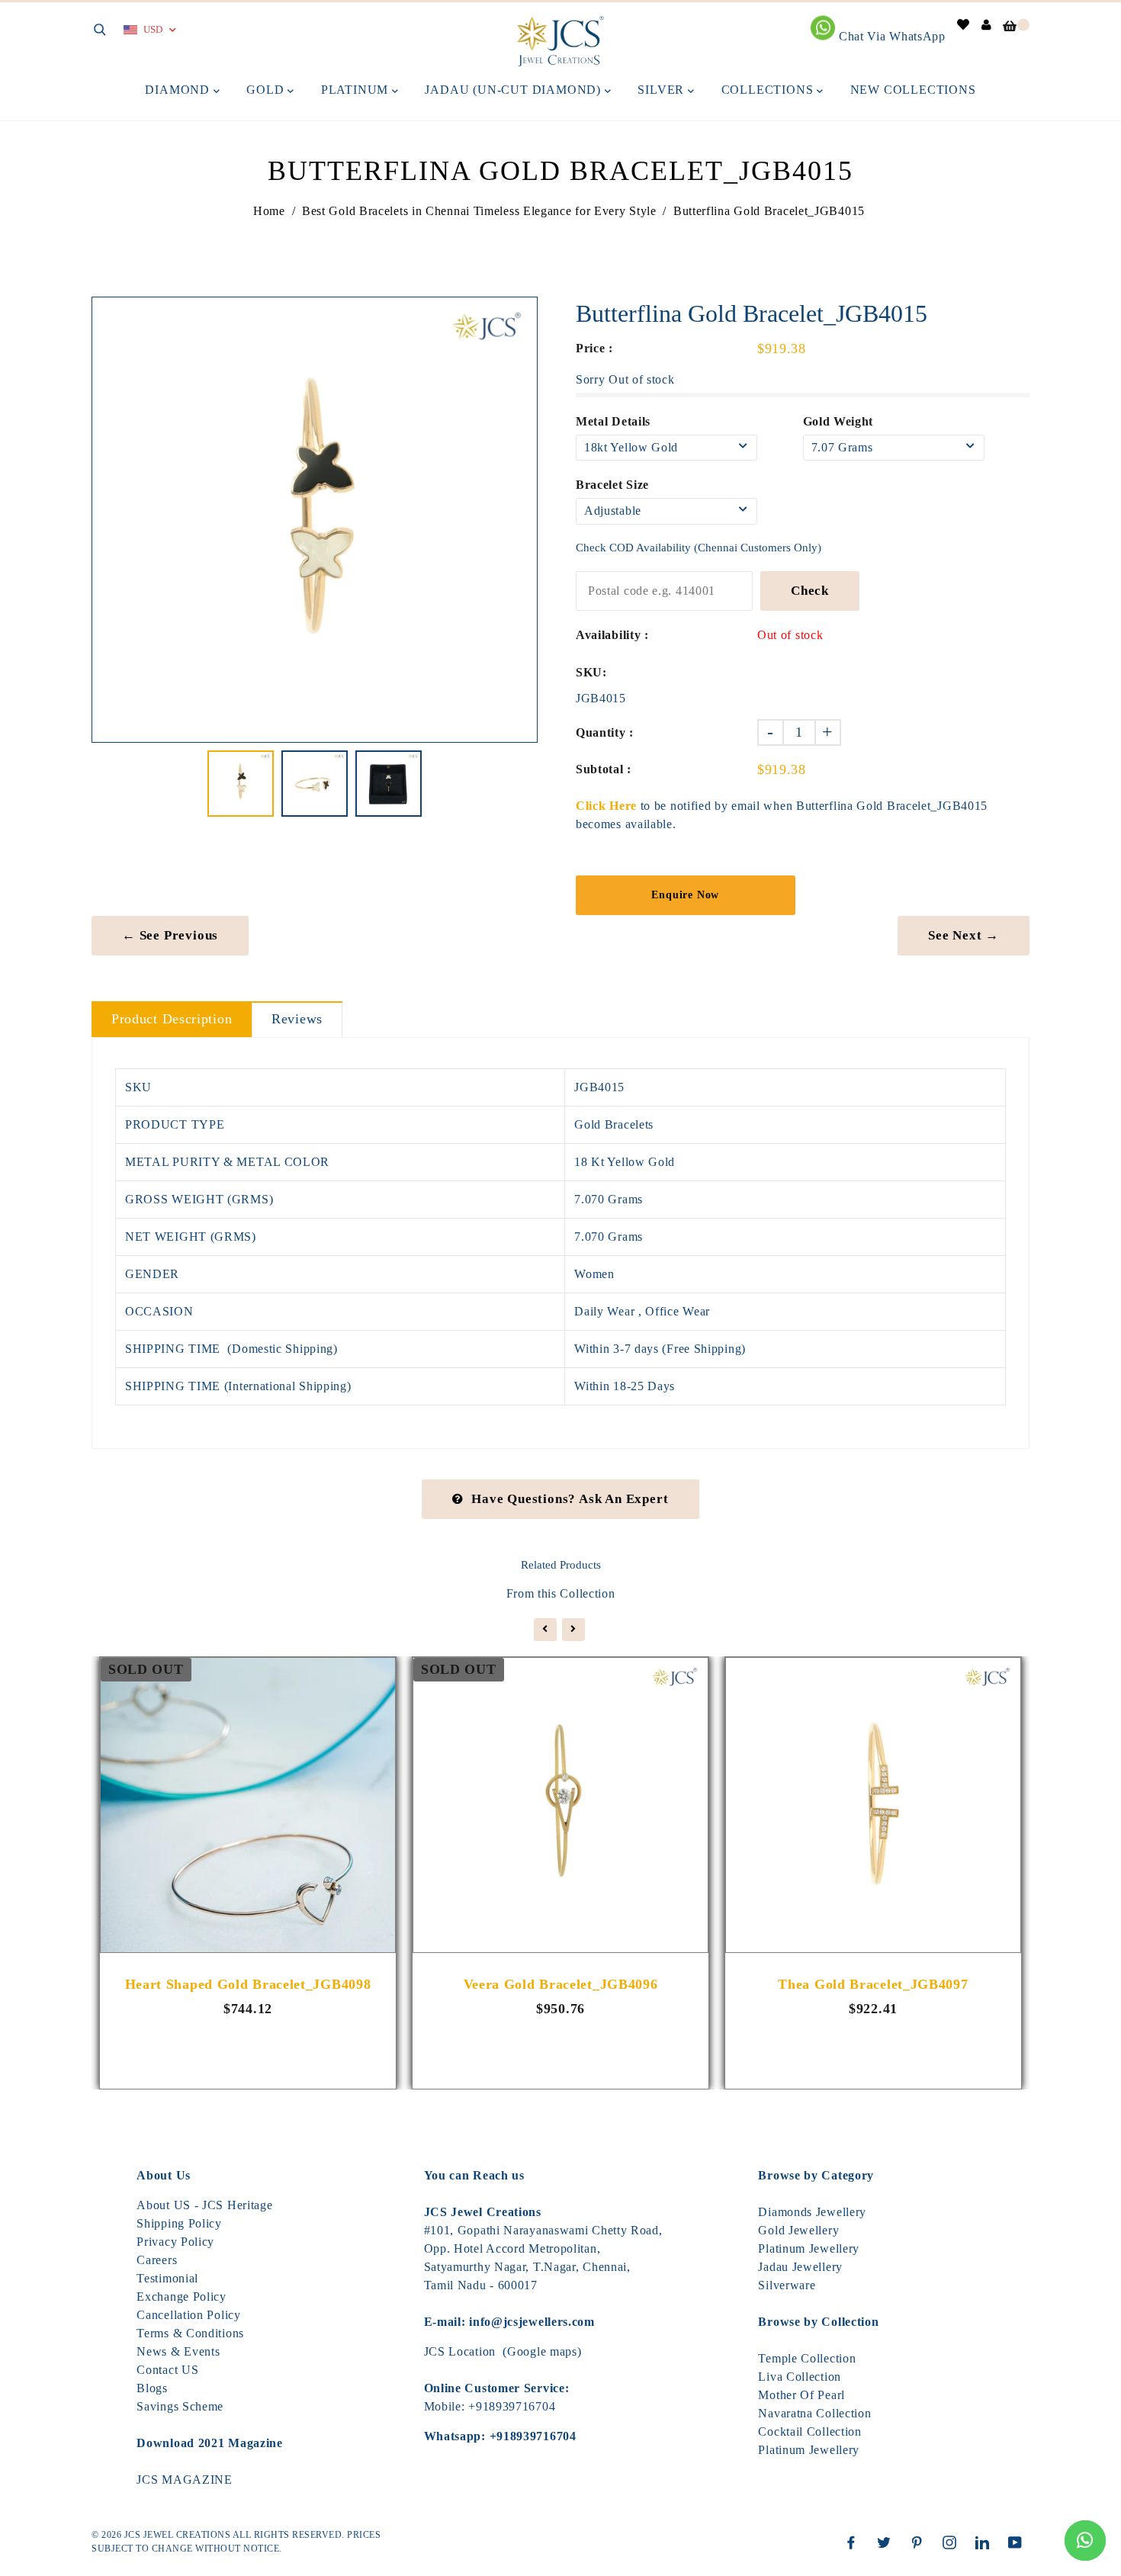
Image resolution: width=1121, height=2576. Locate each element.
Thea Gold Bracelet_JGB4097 (873, 1984)
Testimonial (167, 2278)
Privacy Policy (175, 2242)
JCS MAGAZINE (184, 2480)
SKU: (591, 672)
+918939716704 (512, 2406)
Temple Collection (807, 2358)
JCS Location (460, 2351)
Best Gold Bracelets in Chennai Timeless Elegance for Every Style (479, 211)
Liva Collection (800, 2377)
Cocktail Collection (809, 2431)
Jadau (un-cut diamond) (514, 90)
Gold (267, 90)
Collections (769, 90)
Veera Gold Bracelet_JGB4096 (561, 1984)
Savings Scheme (180, 2406)
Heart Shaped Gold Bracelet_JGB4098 (248, 1984)
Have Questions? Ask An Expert (570, 1499)
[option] (315, 520)
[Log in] (987, 25)
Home (269, 211)
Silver (663, 90)
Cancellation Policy (188, 2315)
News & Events (178, 2351)
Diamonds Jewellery (812, 2212)
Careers (157, 2260)
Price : (594, 348)
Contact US (167, 2370)
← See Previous (170, 935)
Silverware (787, 2285)
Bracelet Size (612, 485)
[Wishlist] (964, 25)
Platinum (357, 90)
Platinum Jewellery (809, 2248)
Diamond (179, 90)
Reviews (297, 1019)
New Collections (913, 90)
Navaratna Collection (814, 2413)
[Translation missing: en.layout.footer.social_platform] (855, 2542)
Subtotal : (604, 769)
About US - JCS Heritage (204, 2205)
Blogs (152, 2388)
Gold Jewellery (798, 2230)
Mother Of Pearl (801, 2395)
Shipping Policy (179, 2223)
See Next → (964, 935)
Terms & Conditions (190, 2333)
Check (810, 591)
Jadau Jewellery (800, 2267)
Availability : (612, 635)
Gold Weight (838, 421)
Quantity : (605, 732)
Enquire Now (685, 895)
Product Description (172, 1019)
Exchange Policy (181, 2297)
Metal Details (613, 421)
